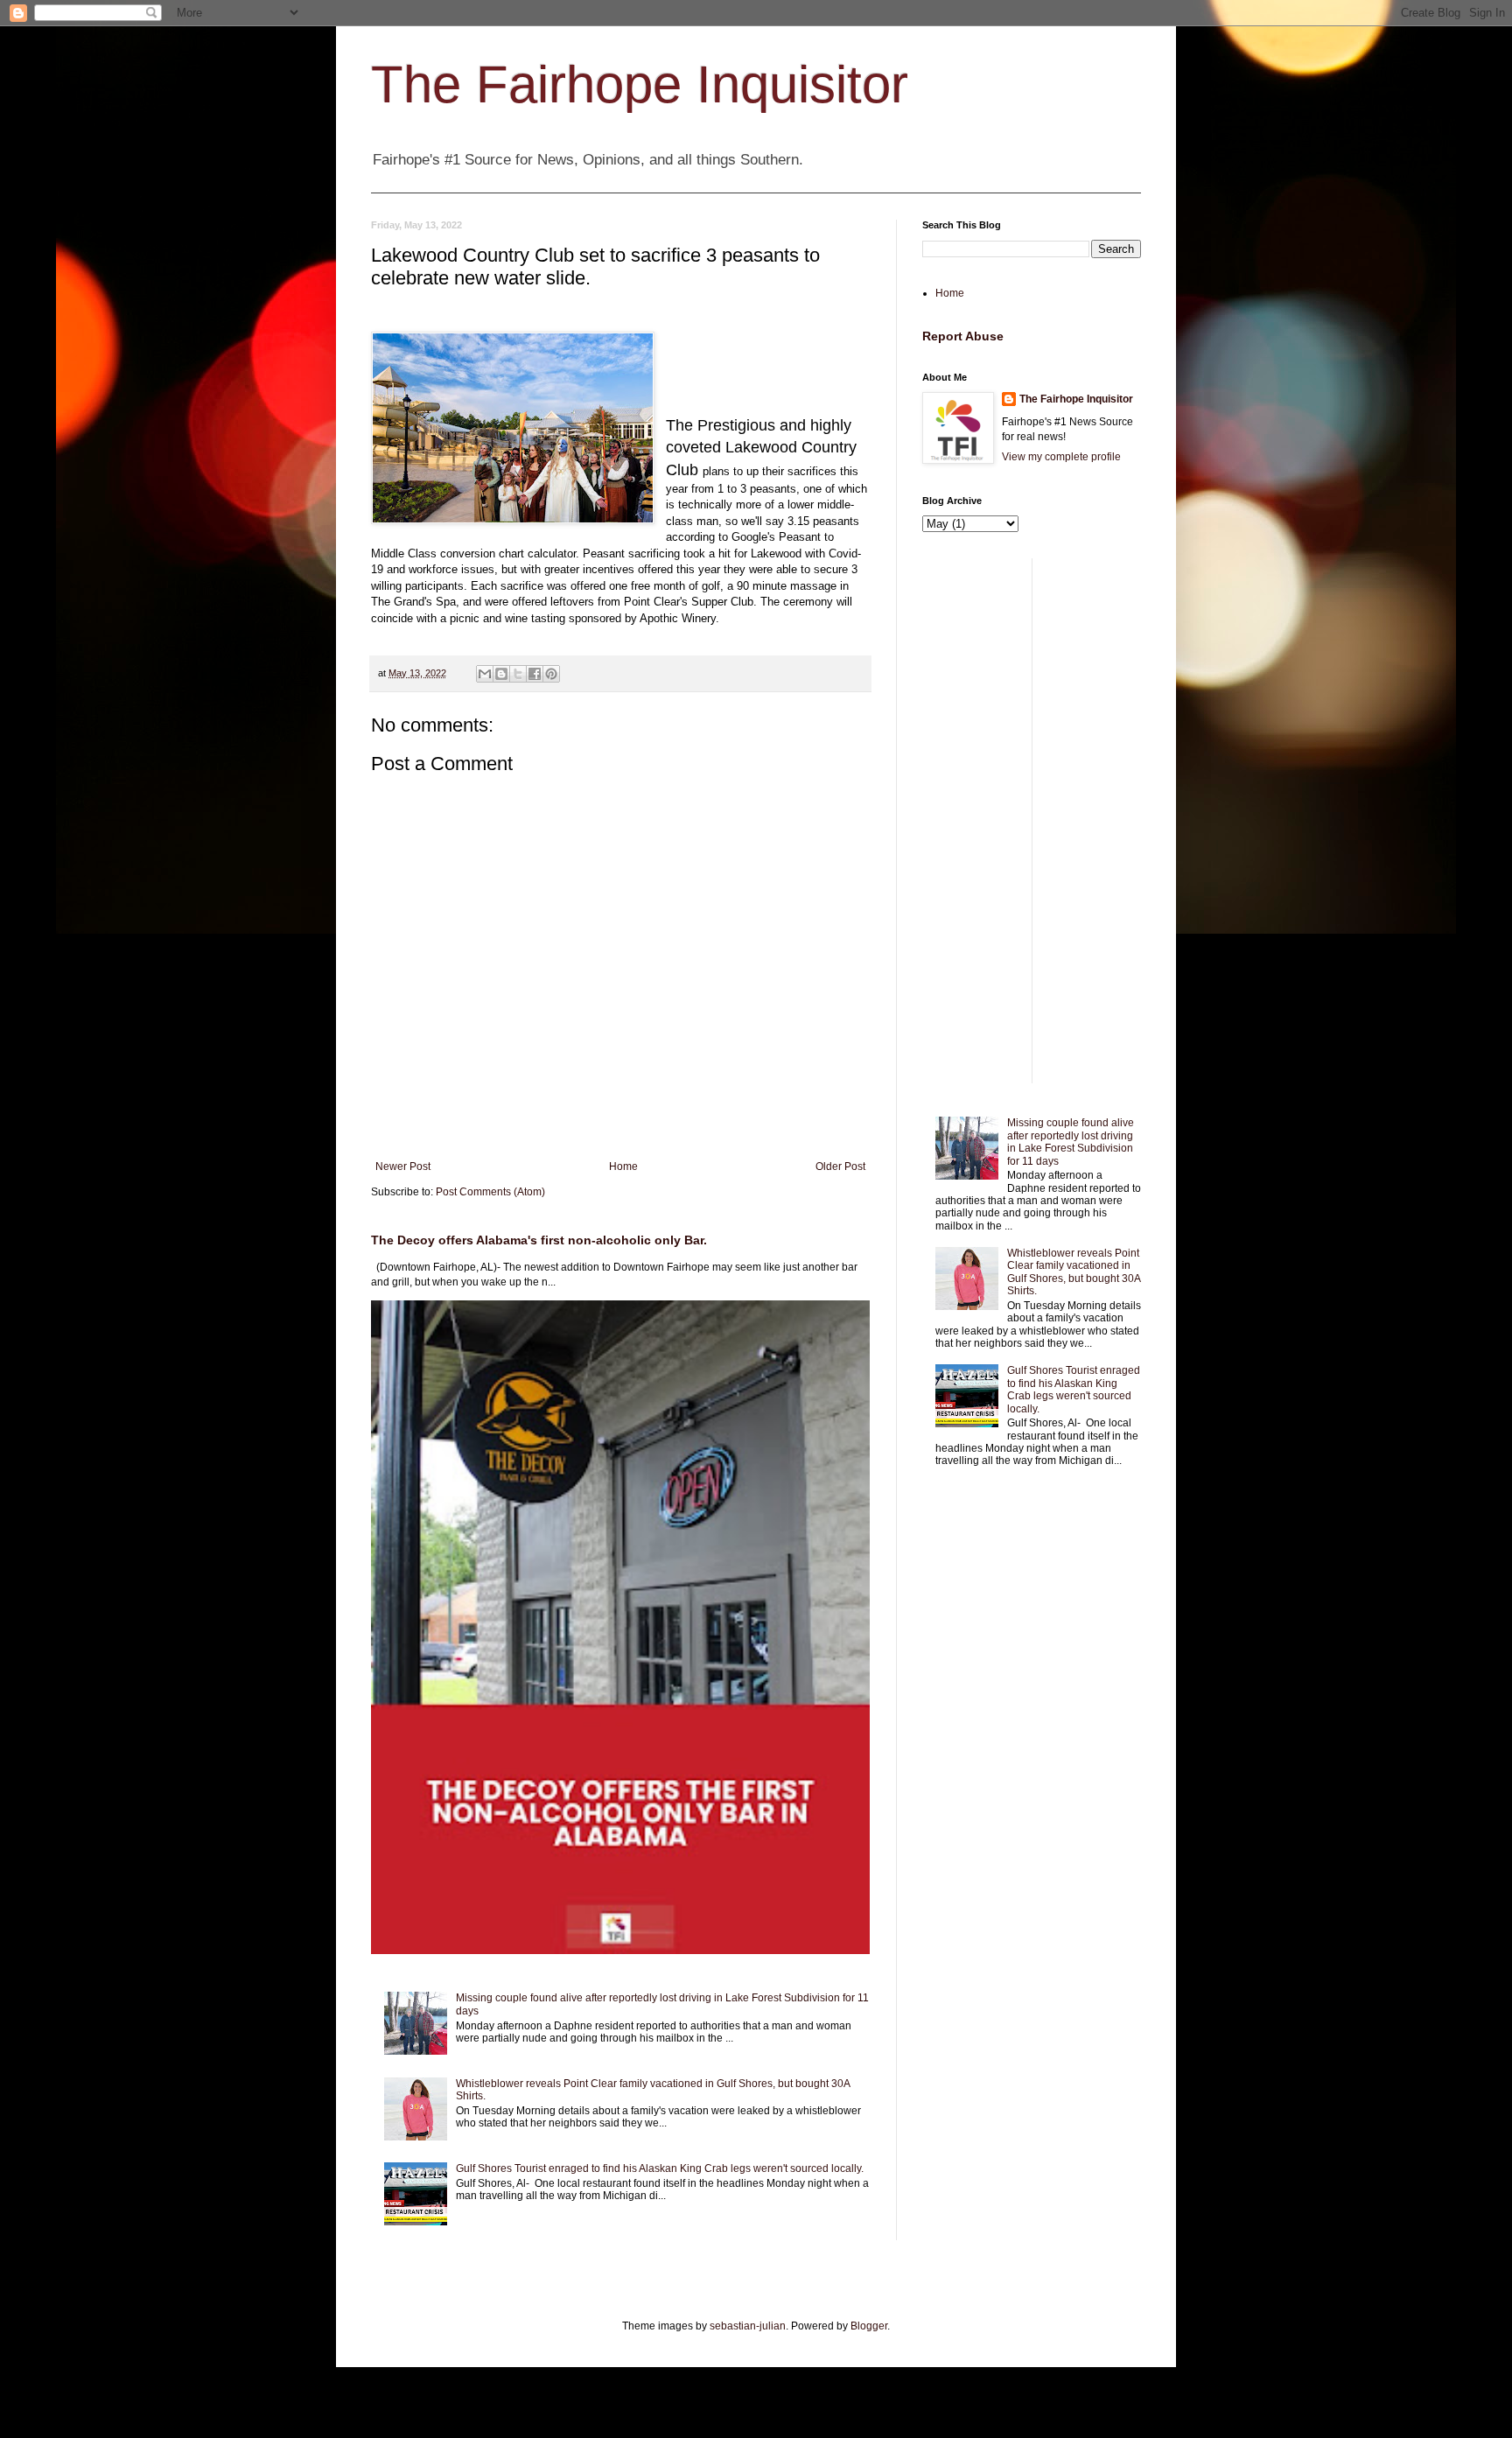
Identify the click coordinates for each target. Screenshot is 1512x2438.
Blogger (869, 2326)
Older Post (840, 1166)
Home (623, 1166)
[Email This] (485, 674)
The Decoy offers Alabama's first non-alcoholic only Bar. (539, 1240)
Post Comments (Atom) (490, 1192)
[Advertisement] (1032, 821)
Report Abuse (963, 336)
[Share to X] (518, 674)
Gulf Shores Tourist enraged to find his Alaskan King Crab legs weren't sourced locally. (660, 2168)
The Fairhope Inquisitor (640, 84)
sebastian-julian (748, 2326)
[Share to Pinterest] (551, 674)
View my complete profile (1061, 457)
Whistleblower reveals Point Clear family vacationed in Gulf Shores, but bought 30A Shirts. (1074, 1272)
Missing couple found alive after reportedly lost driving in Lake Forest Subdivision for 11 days (1071, 1142)
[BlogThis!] (501, 674)
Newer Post (403, 1166)
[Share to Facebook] (535, 674)
